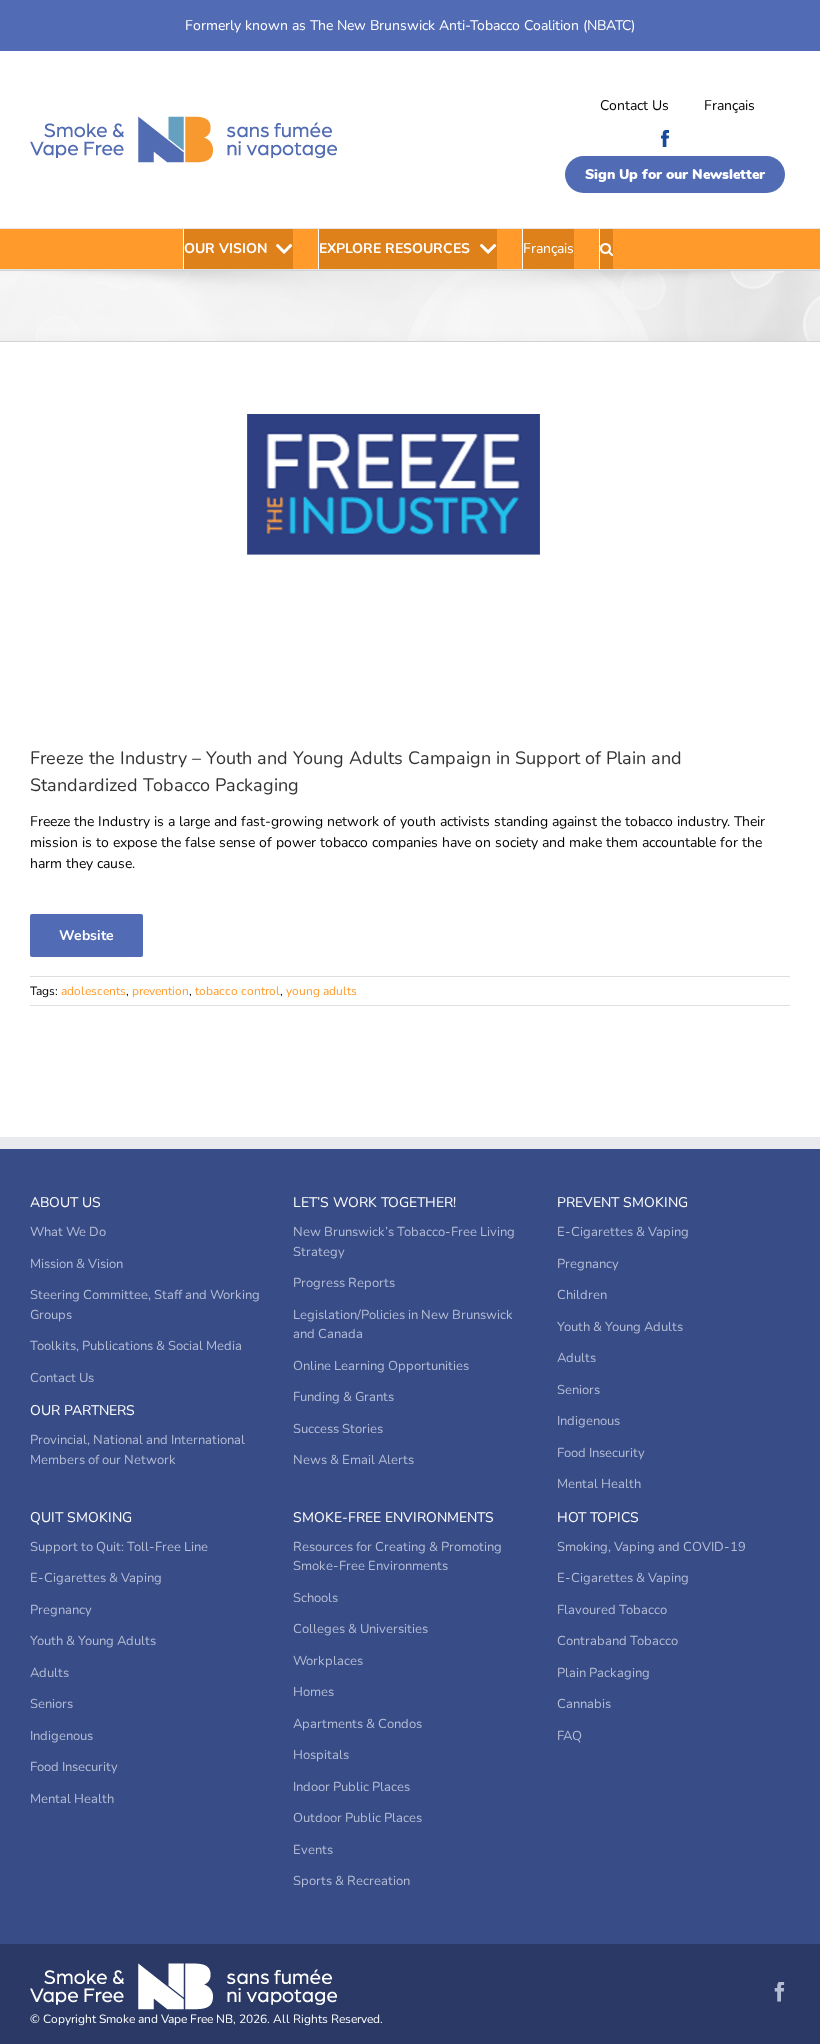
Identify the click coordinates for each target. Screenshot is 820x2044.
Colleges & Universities (360, 1629)
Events (313, 1850)
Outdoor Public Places (357, 1818)
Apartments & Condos (357, 1724)
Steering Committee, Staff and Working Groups (145, 1305)
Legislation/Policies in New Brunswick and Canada (403, 1325)
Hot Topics (598, 1517)
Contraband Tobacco (617, 1641)
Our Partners (82, 1410)
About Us (65, 1202)
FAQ (569, 1736)
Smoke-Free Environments (393, 1517)
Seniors (578, 1390)
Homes (313, 1692)
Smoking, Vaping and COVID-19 (651, 1547)
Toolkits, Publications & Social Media (136, 1346)
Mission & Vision (76, 1264)
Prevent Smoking (622, 1202)
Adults (576, 1358)
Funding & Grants (343, 1397)
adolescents (93, 991)
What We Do (68, 1232)
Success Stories (338, 1429)
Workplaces (328, 1661)
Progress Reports (344, 1283)
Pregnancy (588, 1264)
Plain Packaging (603, 1673)
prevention (160, 991)
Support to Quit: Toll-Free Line (119, 1547)
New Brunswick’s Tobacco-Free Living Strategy (404, 1242)
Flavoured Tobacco (612, 1610)
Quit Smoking (81, 1517)
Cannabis (584, 1704)
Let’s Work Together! (374, 1202)
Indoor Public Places (351, 1787)
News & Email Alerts (353, 1460)
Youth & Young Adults (620, 1327)
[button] (606, 249)
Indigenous (588, 1421)
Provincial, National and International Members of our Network (137, 1450)
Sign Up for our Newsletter (675, 174)
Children (582, 1295)
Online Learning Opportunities (381, 1366)
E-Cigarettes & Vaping (623, 1232)
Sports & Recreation (351, 1881)
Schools (315, 1598)
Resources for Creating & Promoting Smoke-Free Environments (397, 1557)
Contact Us (634, 105)
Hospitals (321, 1755)
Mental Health (599, 1484)
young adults (321, 991)
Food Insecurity (601, 1453)
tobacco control (237, 991)
